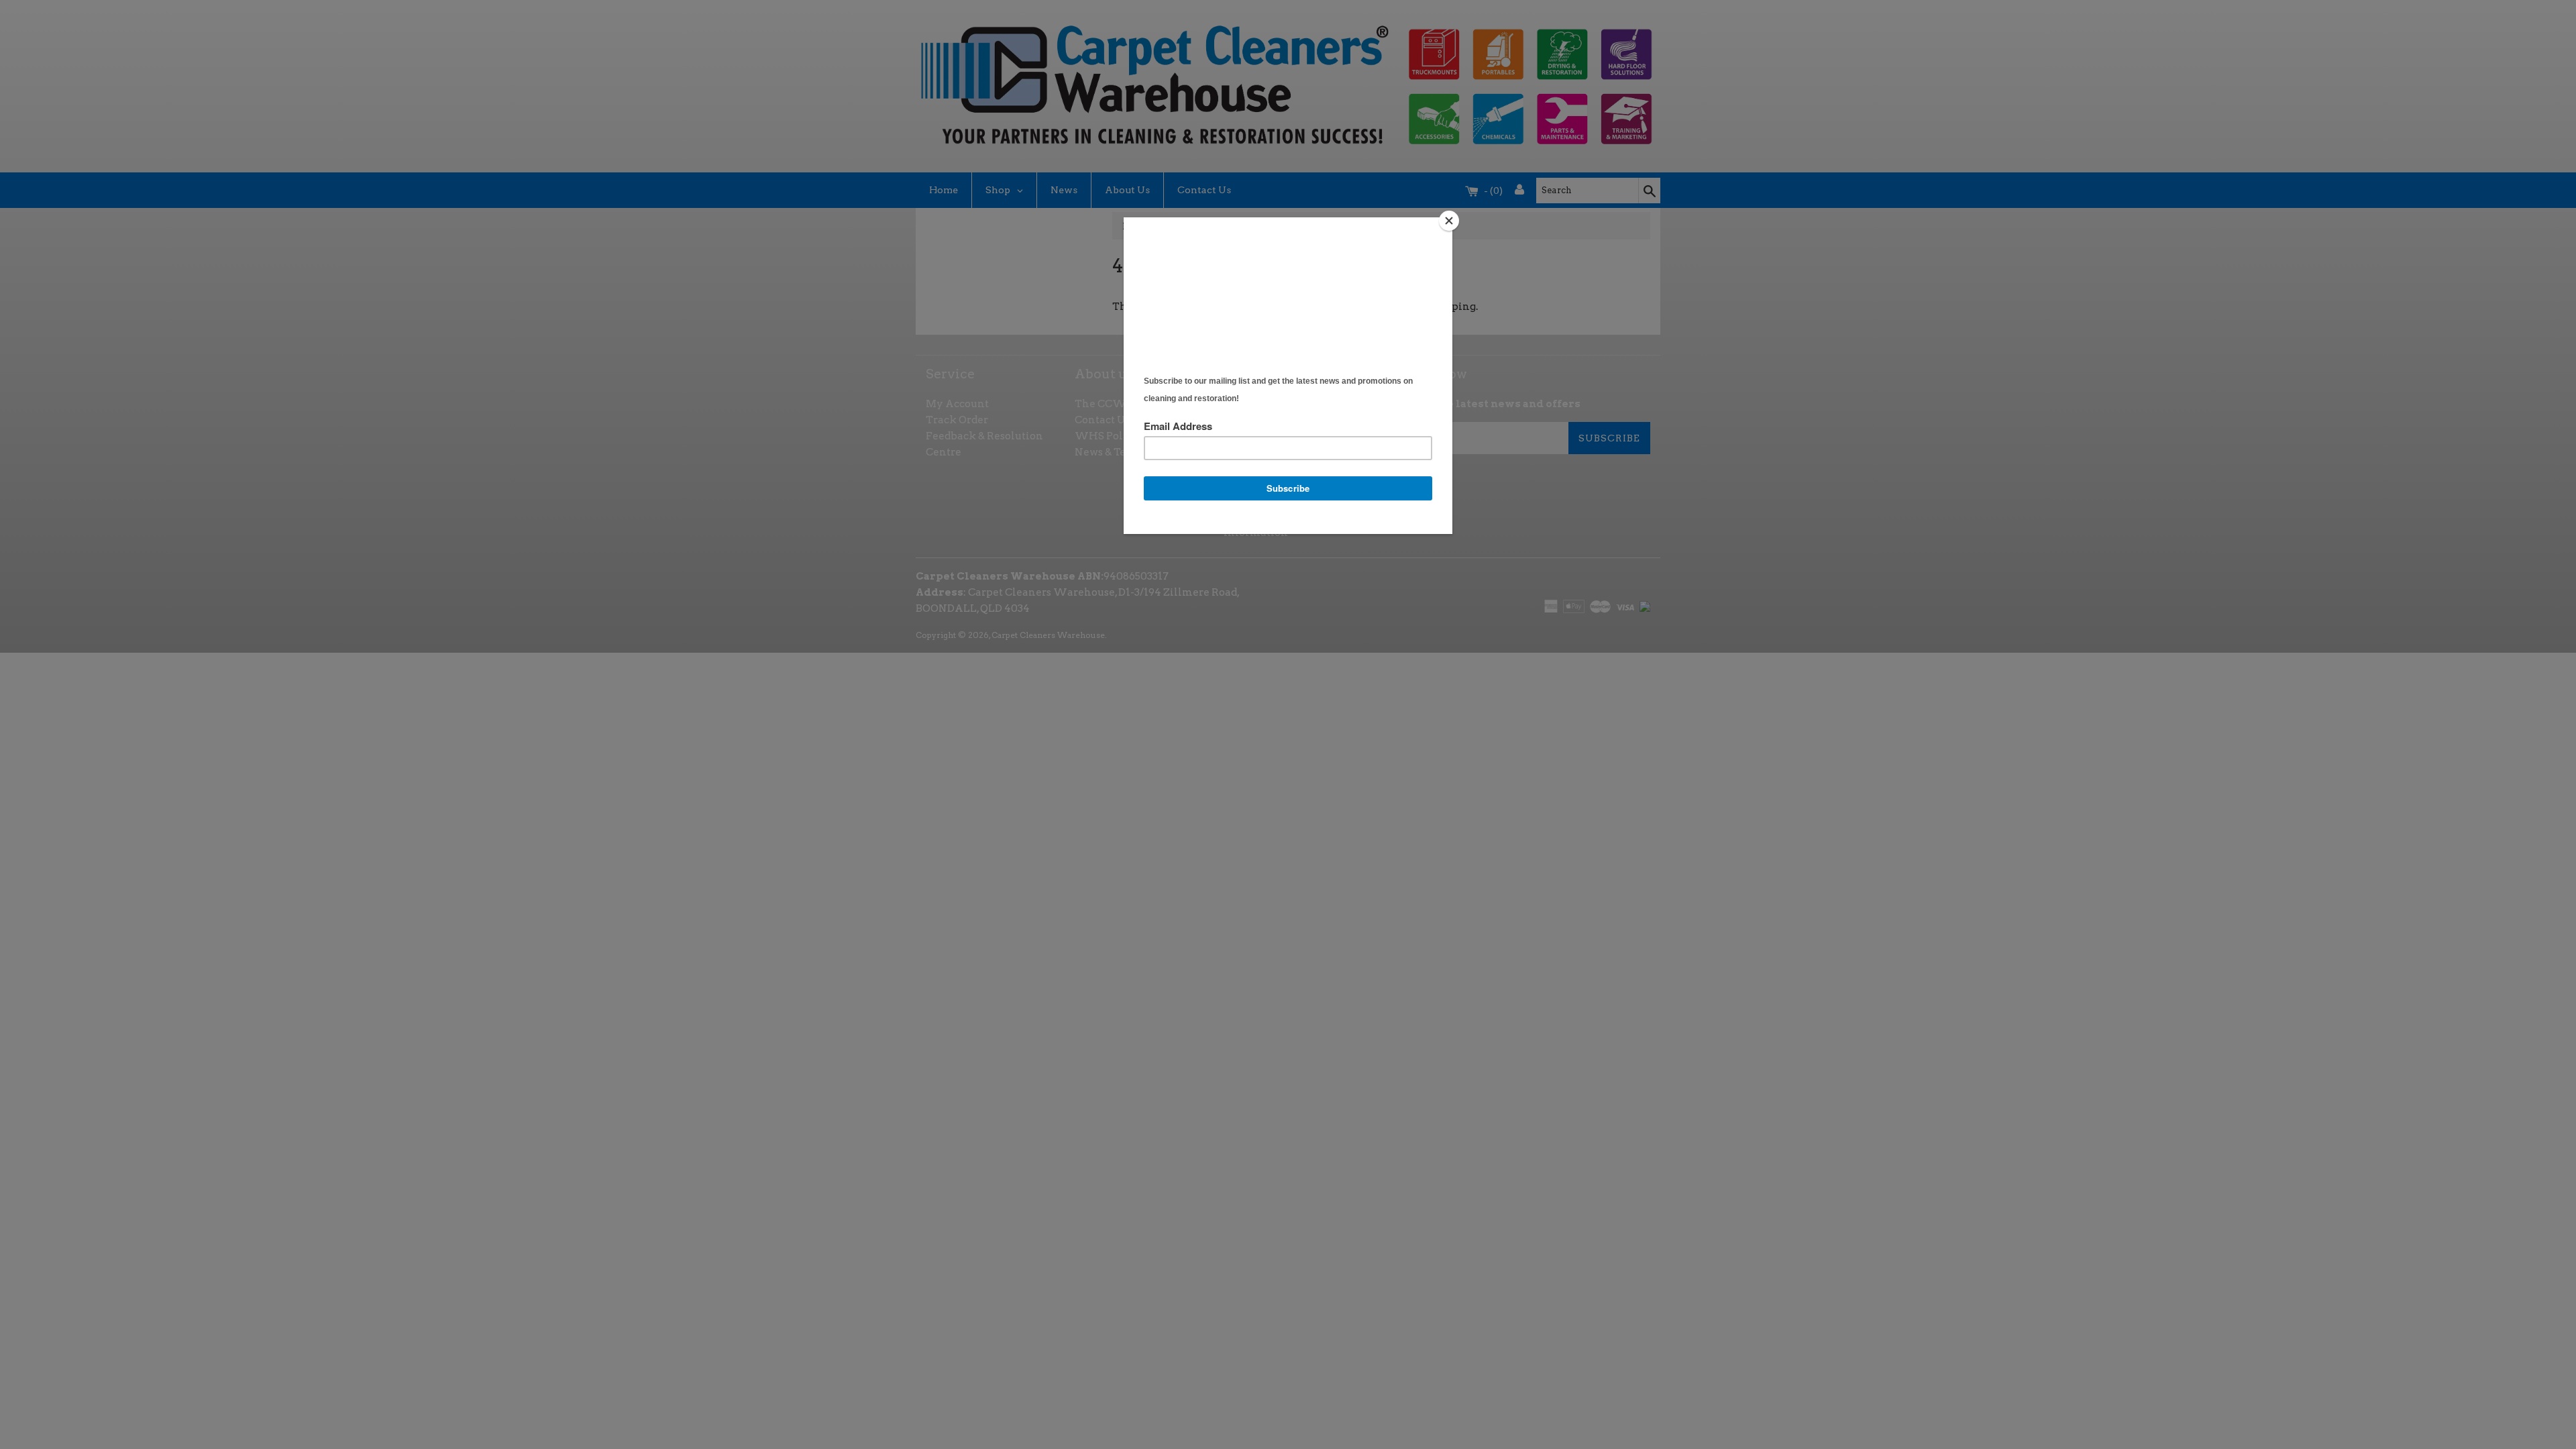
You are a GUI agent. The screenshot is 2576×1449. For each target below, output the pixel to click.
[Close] (1449, 221)
